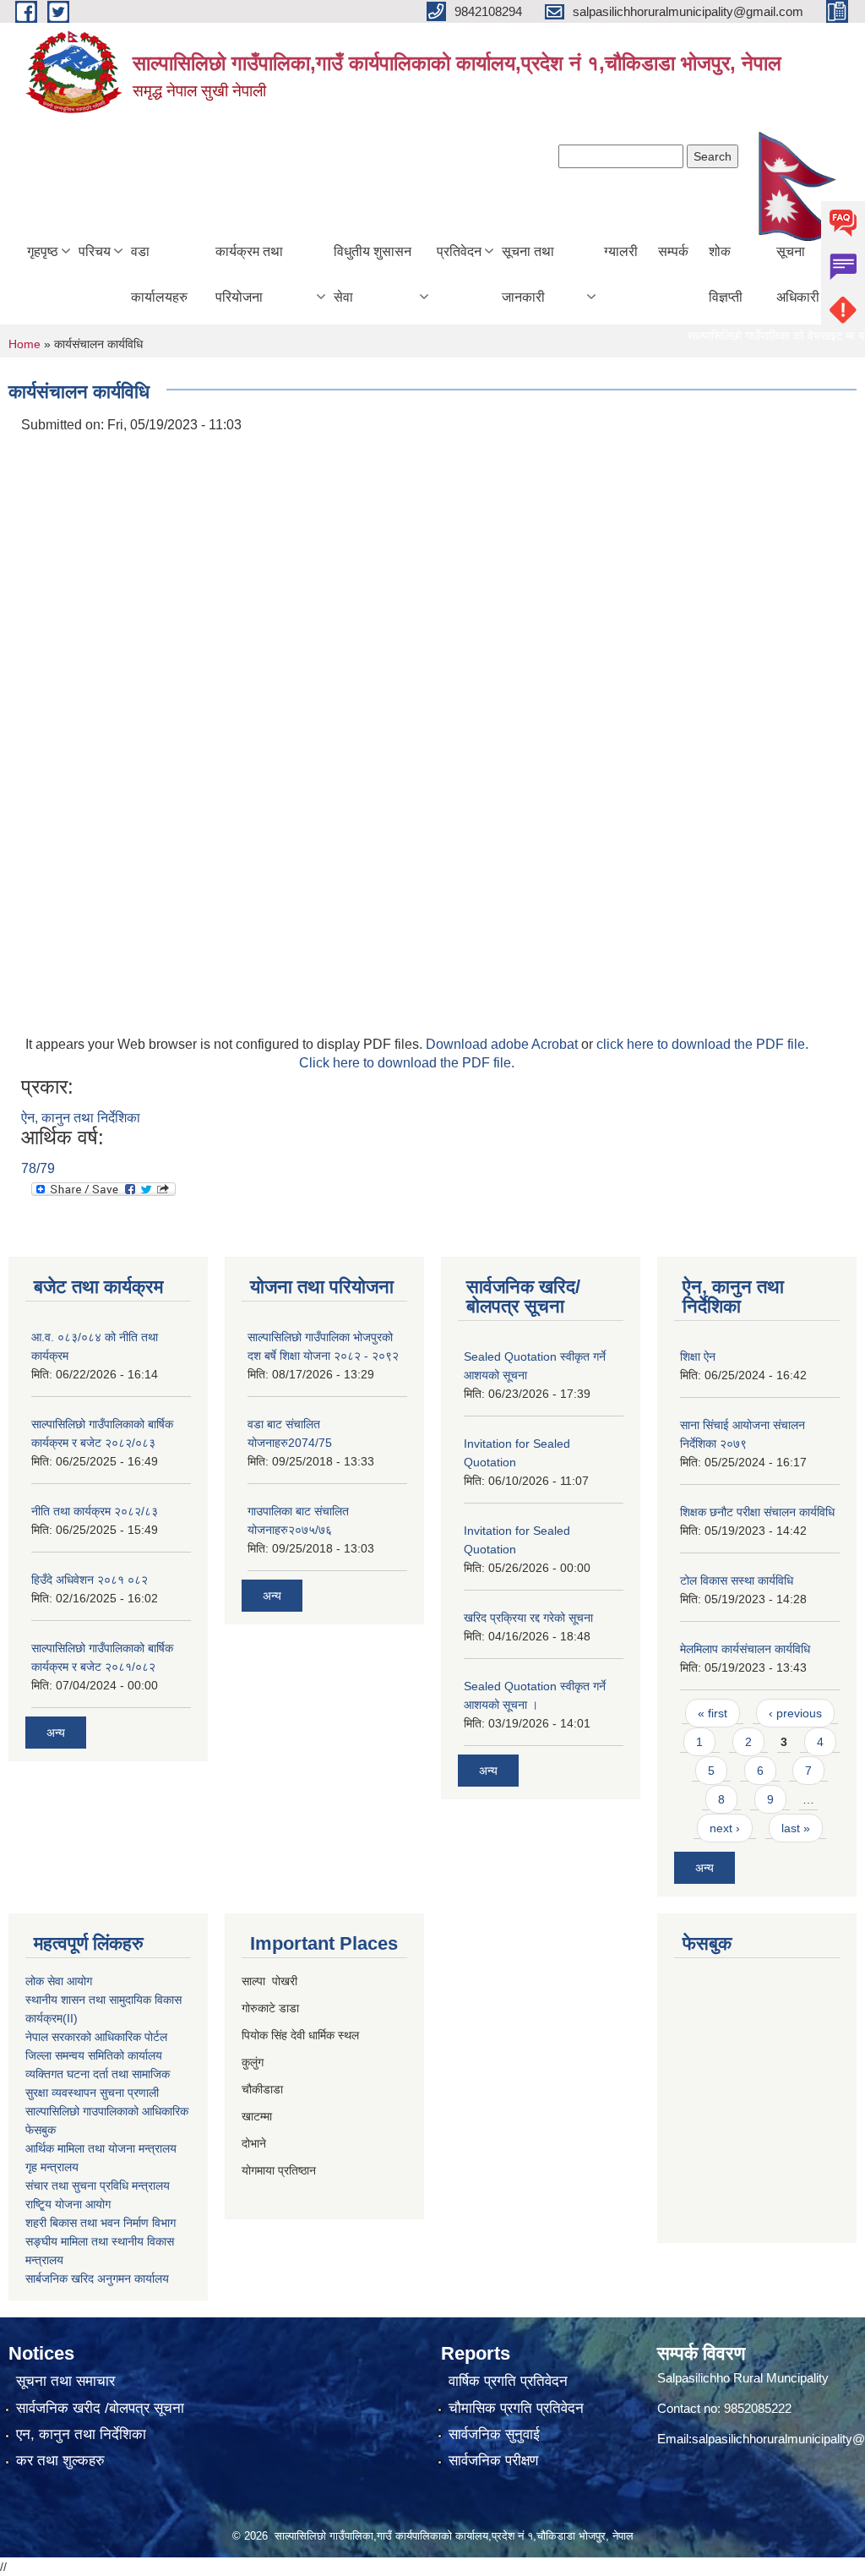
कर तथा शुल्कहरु (60, 2461)
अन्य (56, 1733)
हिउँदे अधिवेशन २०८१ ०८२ (90, 1580)
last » (796, 1828)
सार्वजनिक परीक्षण (493, 2461)
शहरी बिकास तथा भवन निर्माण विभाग (101, 2223)
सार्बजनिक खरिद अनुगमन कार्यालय (97, 2279)
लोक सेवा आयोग (59, 1981)
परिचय (95, 251)
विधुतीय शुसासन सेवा (373, 274)
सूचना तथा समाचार (65, 2381)
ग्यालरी (621, 251)
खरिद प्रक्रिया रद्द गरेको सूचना (528, 1618)
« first (713, 1713)
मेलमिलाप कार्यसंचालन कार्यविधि (745, 1649)
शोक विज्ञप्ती (726, 274)
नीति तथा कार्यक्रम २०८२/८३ (95, 1511)
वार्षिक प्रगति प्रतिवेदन (508, 2381)
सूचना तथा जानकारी (528, 274)
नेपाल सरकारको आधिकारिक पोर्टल (96, 2037)
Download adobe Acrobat (503, 1044)
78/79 (38, 1168)
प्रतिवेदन (459, 251)
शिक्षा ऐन (698, 1356)
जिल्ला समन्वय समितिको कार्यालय (94, 2055)
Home (24, 344)
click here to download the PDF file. (702, 1044)
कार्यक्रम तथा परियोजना (249, 274)
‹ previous (795, 1713)
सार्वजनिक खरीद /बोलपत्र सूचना (100, 2408)
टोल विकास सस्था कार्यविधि (737, 1580)
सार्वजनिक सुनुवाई (494, 2434)
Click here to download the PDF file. (407, 1063)
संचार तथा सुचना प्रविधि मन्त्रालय (98, 2186)
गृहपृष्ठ (43, 251)
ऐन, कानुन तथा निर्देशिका (81, 1118)
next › (725, 1828)
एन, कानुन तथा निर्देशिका (81, 2434)
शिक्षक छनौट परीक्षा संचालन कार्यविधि (757, 1512)
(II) (70, 2018)
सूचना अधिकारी (798, 274)
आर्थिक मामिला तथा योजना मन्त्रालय (101, 2148)
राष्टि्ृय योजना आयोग (68, 2204)
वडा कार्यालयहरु (159, 274)
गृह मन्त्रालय (52, 2167)
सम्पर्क (673, 251)
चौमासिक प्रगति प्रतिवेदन (516, 2408)
